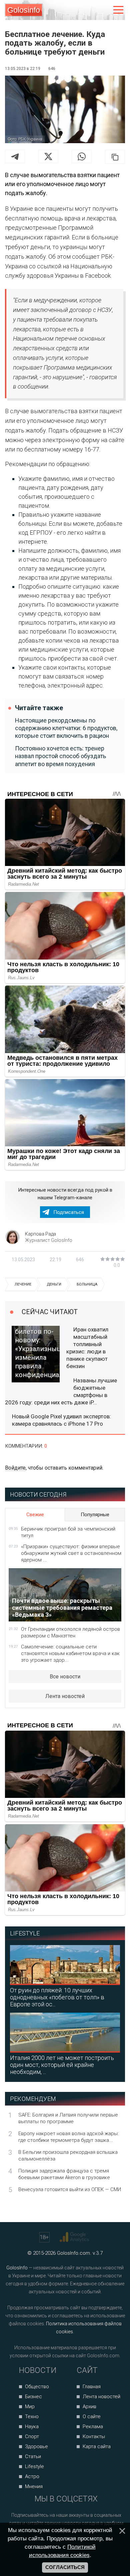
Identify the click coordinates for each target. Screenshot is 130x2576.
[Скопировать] (115, 157)
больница (87, 1284)
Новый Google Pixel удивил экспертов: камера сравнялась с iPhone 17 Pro (61, 1420)
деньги (54, 1284)
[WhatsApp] (82, 156)
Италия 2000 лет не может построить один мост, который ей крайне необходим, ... (62, 2065)
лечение (23, 1284)
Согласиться (65, 2567)
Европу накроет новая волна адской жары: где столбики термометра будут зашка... (68, 2137)
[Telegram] (15, 156)
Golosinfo (24, 10)
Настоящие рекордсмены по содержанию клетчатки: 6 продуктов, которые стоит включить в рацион (66, 728)
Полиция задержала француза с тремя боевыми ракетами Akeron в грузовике (64, 2174)
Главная (92, 2387)
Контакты (94, 2436)
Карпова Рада (40, 1234)
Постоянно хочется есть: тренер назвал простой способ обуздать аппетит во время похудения (60, 756)
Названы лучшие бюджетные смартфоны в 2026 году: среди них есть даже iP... (61, 1391)
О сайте (92, 2417)
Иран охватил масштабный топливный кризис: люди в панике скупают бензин (87, 1348)
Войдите (15, 1468)
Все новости (65, 1677)
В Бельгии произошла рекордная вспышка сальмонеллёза (68, 2155)
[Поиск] (90, 10)
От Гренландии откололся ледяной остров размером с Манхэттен (70, 1632)
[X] (48, 156)
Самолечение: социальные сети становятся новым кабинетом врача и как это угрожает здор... (70, 1653)
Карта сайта (97, 2446)
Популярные (95, 1515)
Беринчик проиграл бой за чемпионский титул (68, 1532)
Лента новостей (65, 1696)
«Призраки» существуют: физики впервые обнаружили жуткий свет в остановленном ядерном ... (71, 1553)
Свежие (35, 1515)
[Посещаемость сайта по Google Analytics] (75, 2237)
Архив (89, 2407)
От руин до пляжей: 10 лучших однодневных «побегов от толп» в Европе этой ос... (57, 1997)
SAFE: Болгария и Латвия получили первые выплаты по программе (68, 2118)
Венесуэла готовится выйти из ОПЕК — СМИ (70, 2189)
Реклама (93, 2427)
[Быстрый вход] (104, 10)
